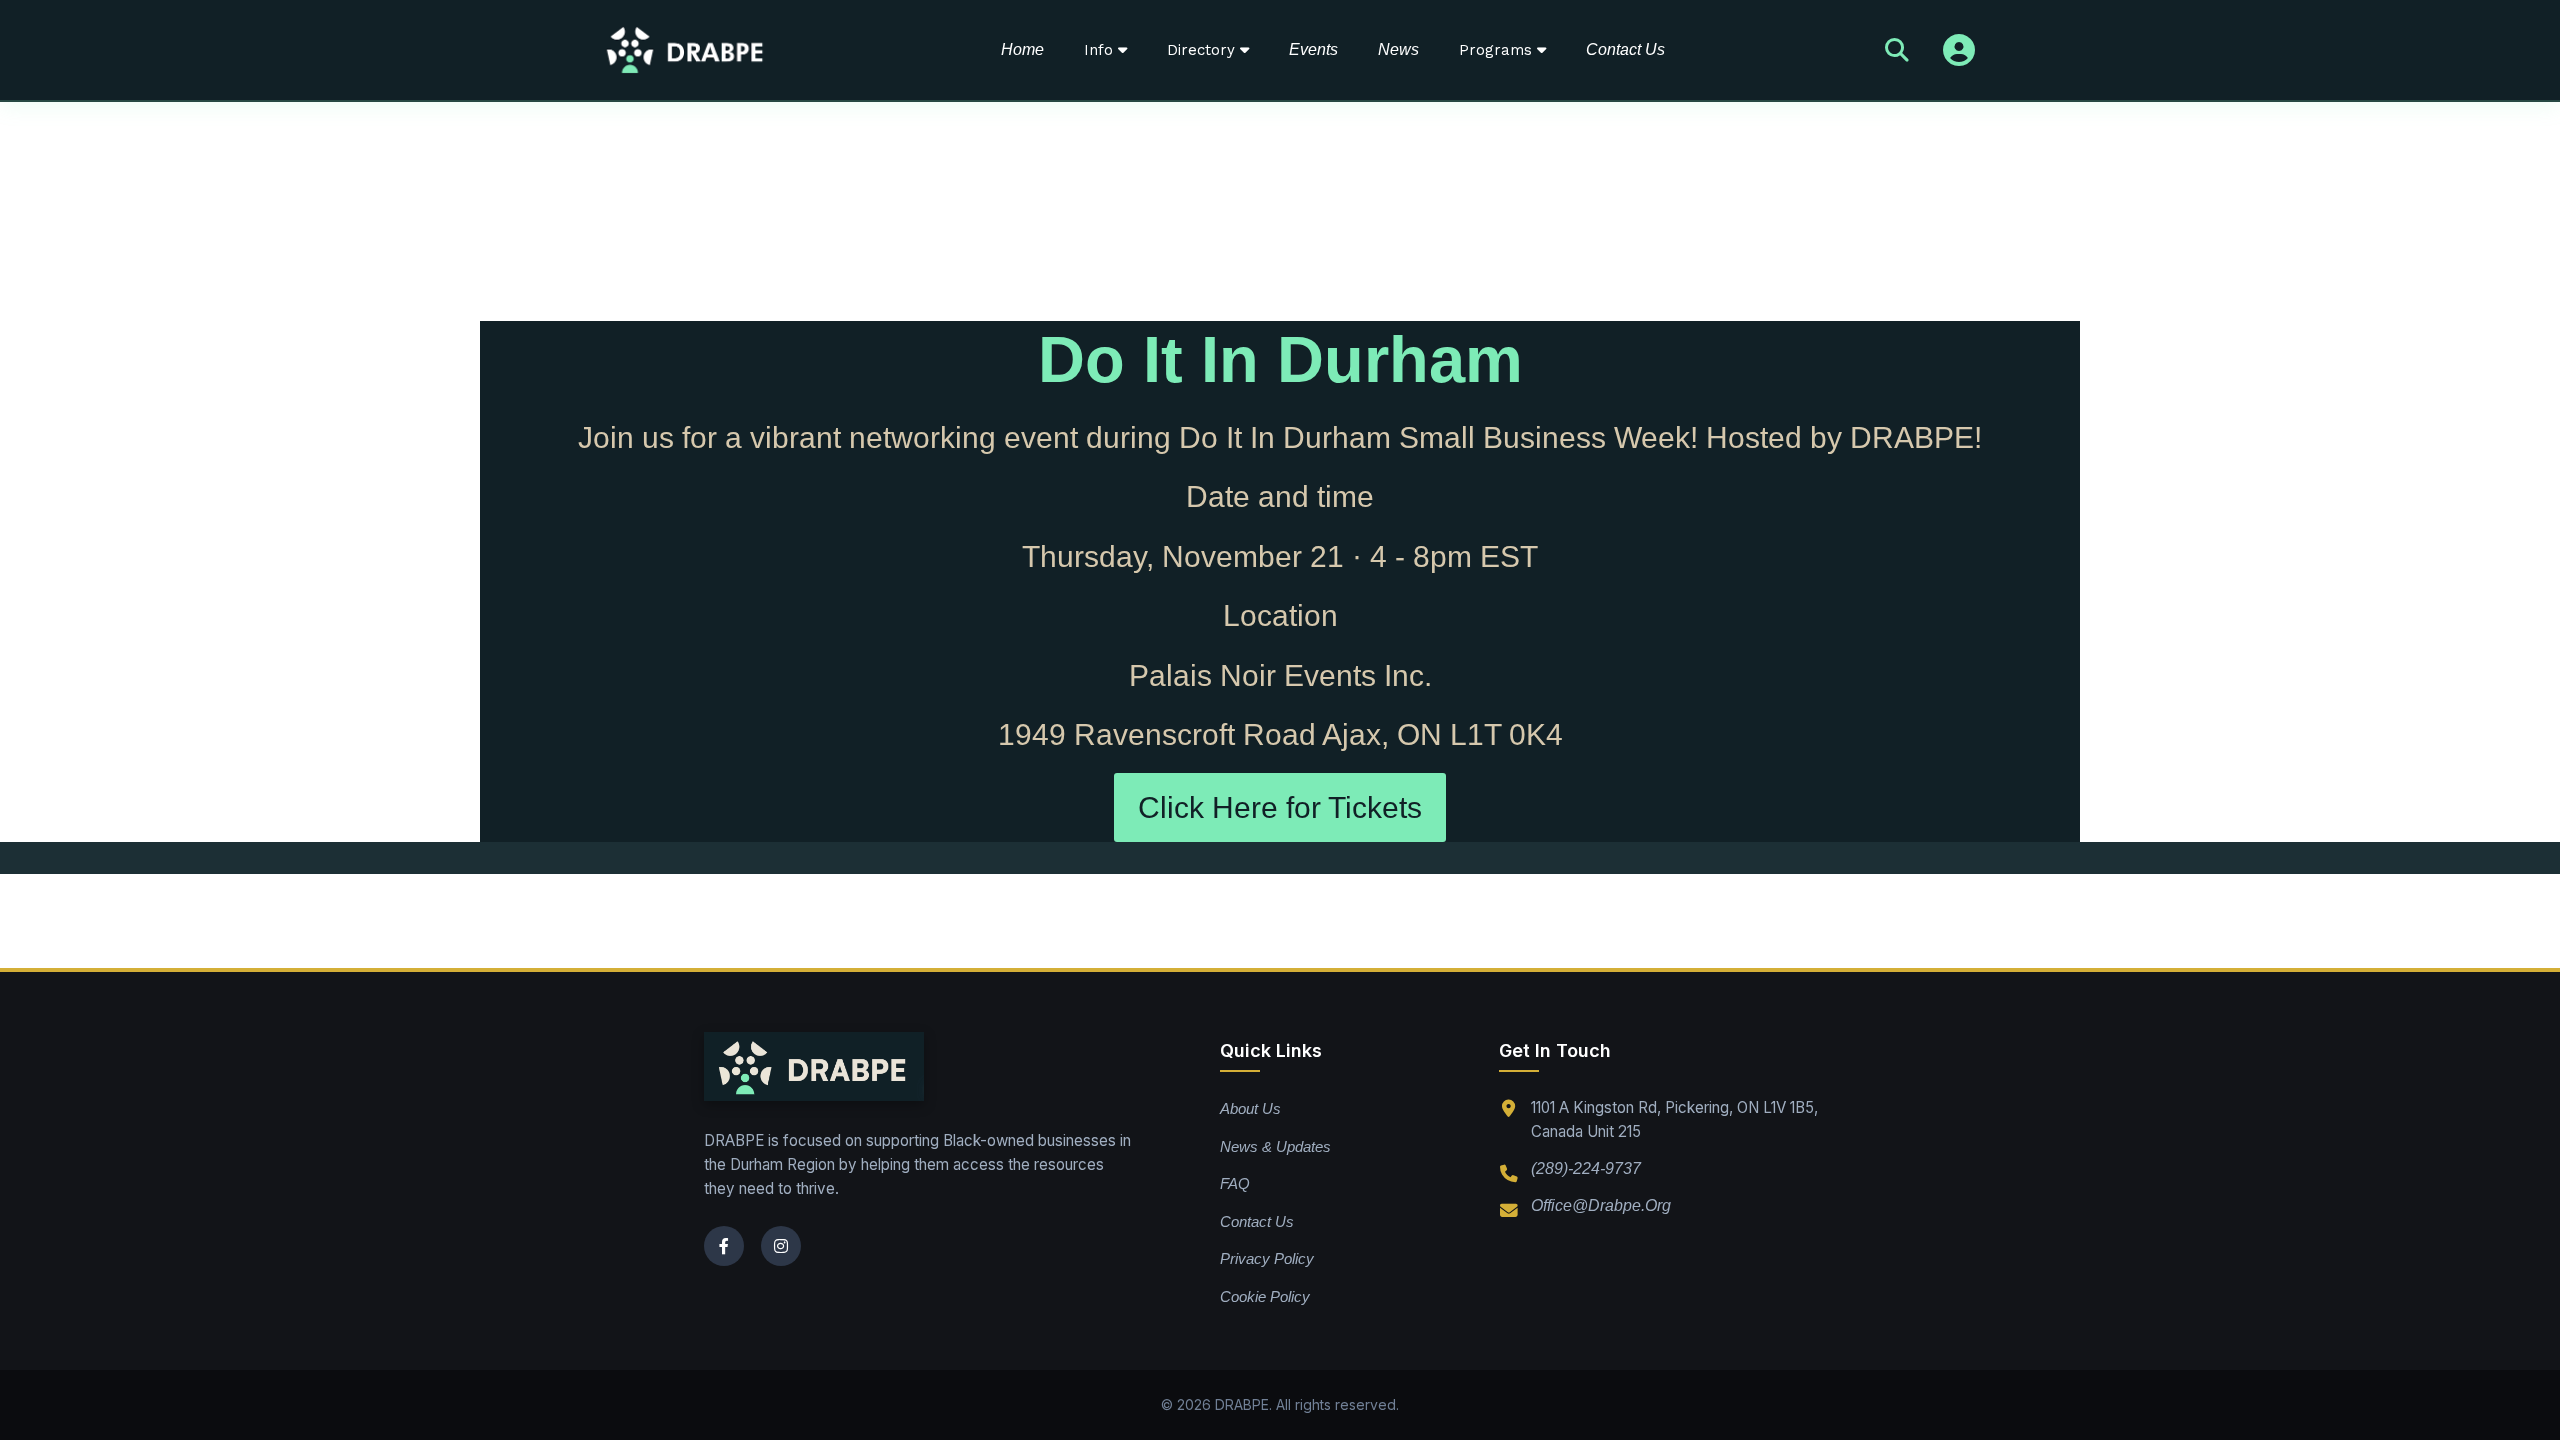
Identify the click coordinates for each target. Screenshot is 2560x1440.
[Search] (1897, 50)
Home (1022, 49)
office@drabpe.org (1601, 1206)
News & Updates (1275, 1146)
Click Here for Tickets (1280, 807)
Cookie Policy (1265, 1296)
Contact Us (1625, 49)
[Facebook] (724, 1246)
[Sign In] (1959, 50)
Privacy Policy (1267, 1258)
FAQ (1235, 1183)
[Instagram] (781, 1246)
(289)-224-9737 (1586, 1169)
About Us (1250, 1108)
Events (1313, 49)
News (1398, 49)
